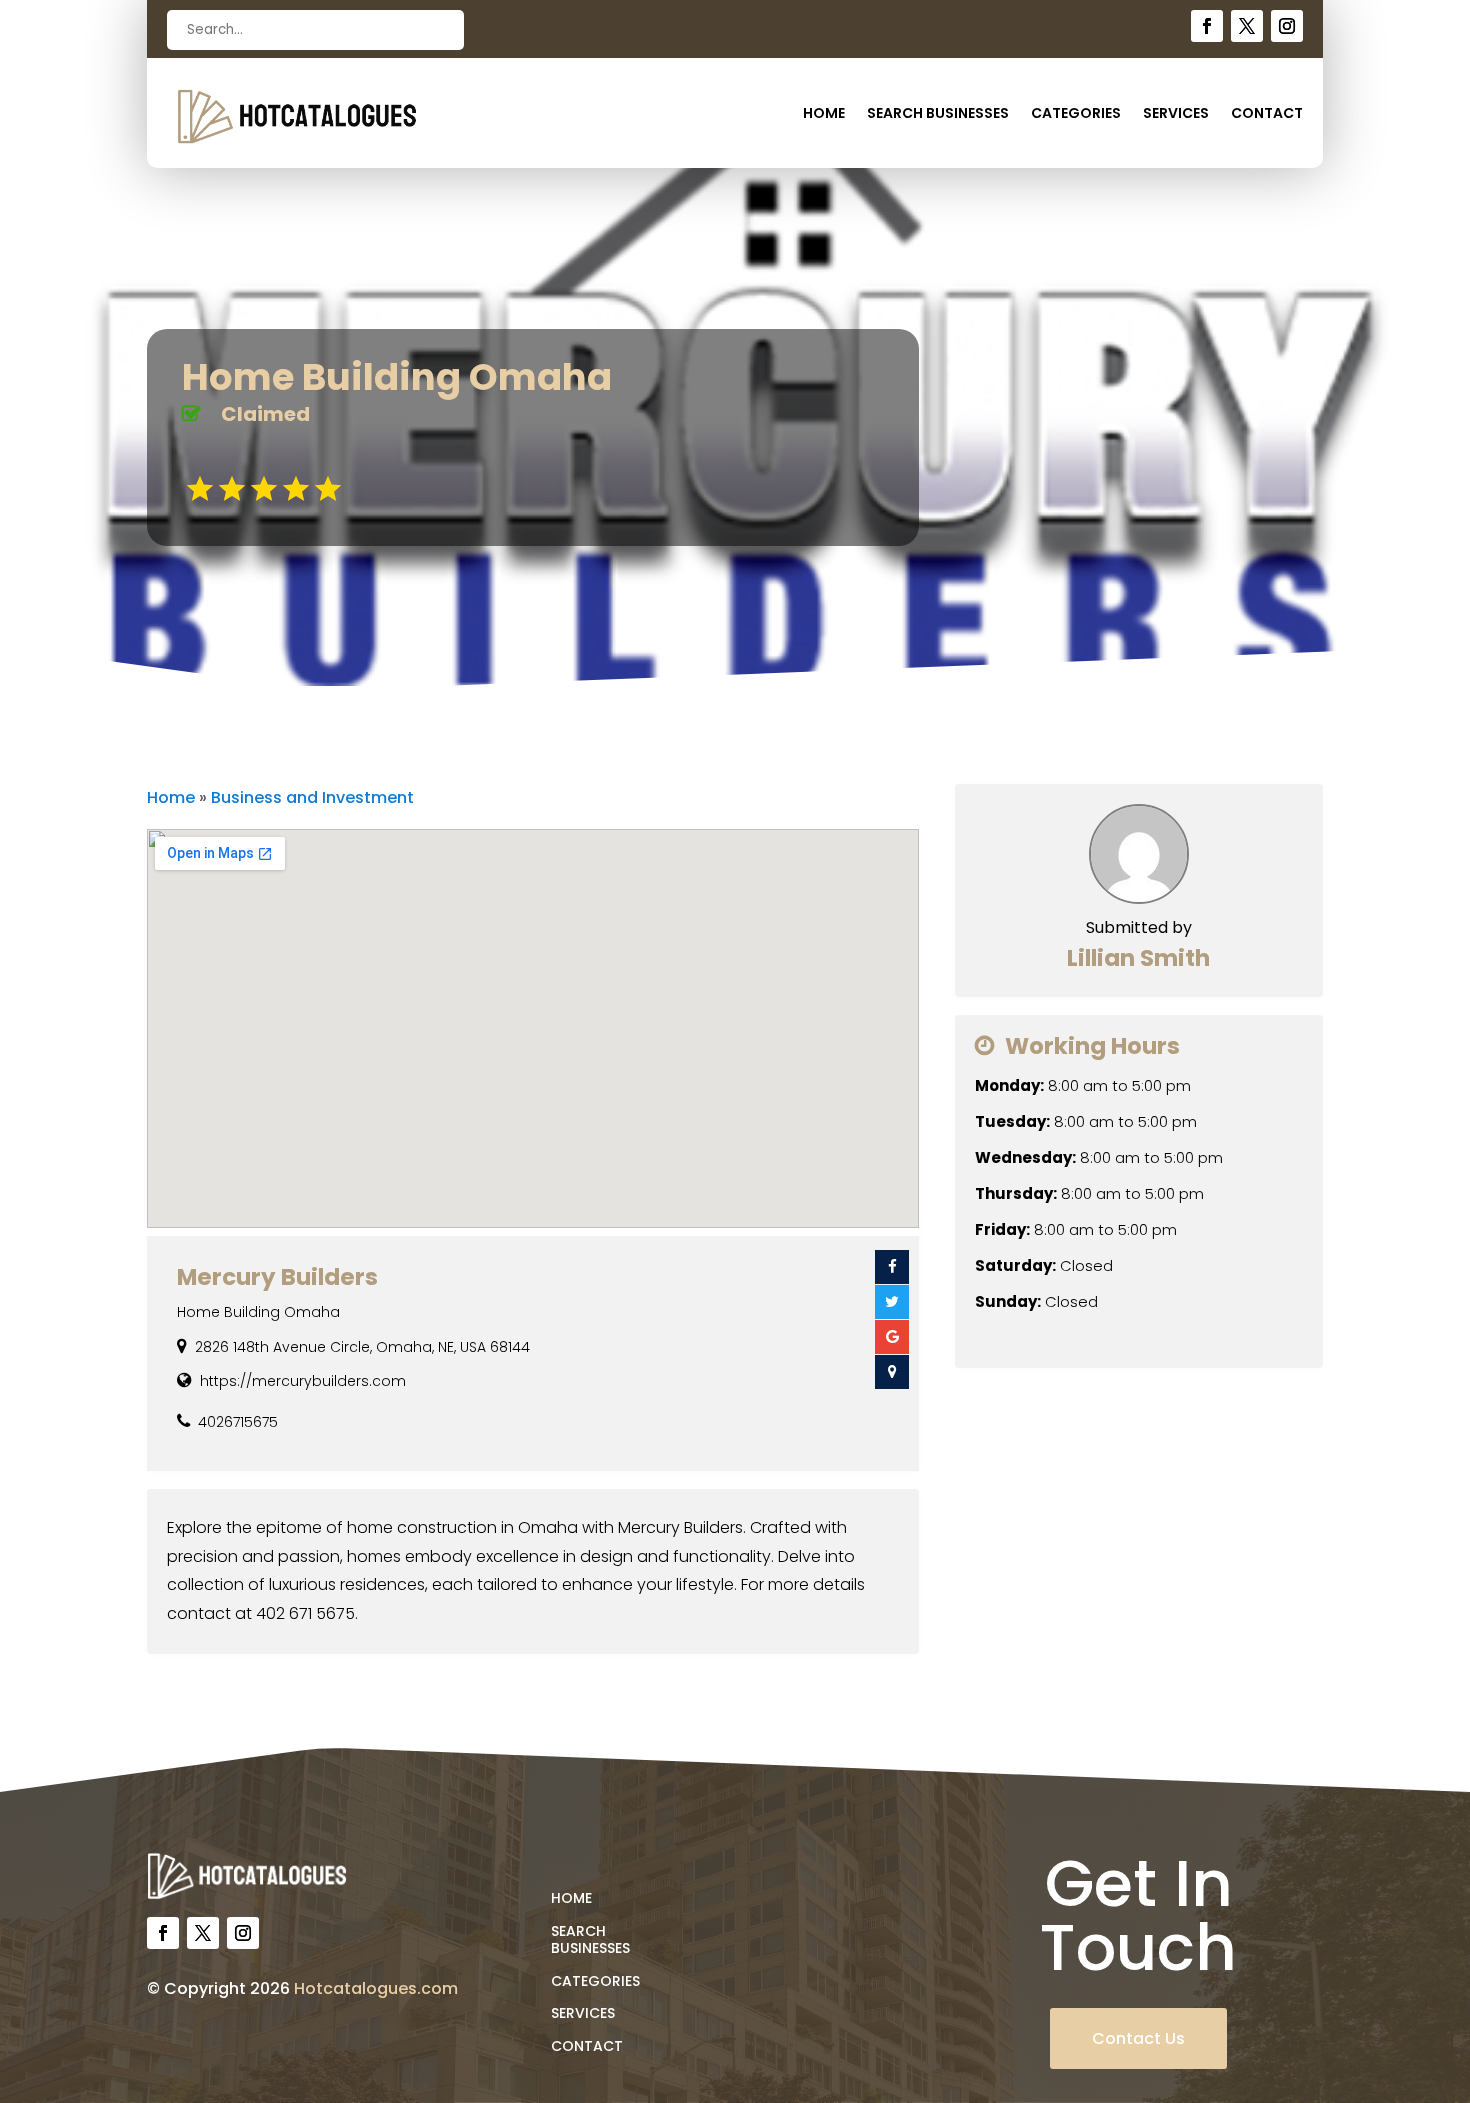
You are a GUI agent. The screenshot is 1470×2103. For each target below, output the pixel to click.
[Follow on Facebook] (1207, 26)
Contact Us (1138, 2038)
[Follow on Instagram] (1287, 26)
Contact (1267, 114)
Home (824, 114)
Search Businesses (938, 114)
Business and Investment (312, 797)
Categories (1076, 114)
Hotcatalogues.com (376, 1988)
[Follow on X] (1247, 26)
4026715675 (238, 1422)
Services (1176, 114)
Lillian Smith (1138, 958)
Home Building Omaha (258, 1312)
